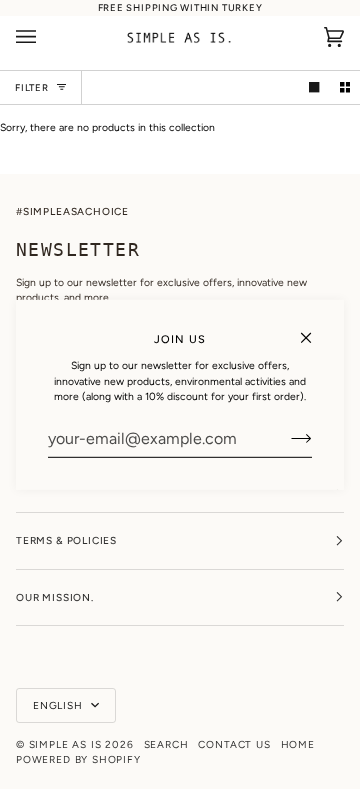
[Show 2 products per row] (345, 87)
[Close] (314, 328)
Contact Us (234, 744)
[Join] (285, 438)
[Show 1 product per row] (314, 87)
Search (166, 744)
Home (298, 744)
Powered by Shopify (78, 759)
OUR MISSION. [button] (55, 597)
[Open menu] (46, 37)
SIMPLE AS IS (65, 744)
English (60, 705)
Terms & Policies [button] (66, 540)
